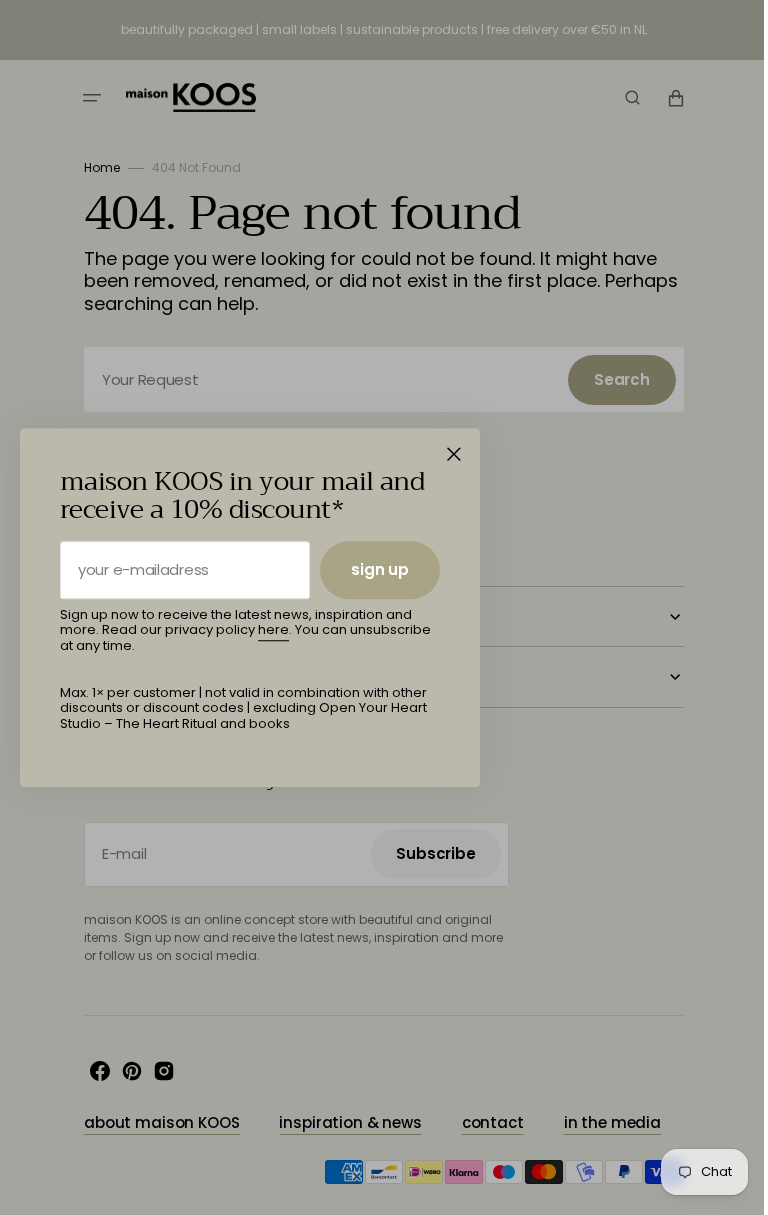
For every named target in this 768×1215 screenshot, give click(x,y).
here (273, 630)
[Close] (454, 454)
